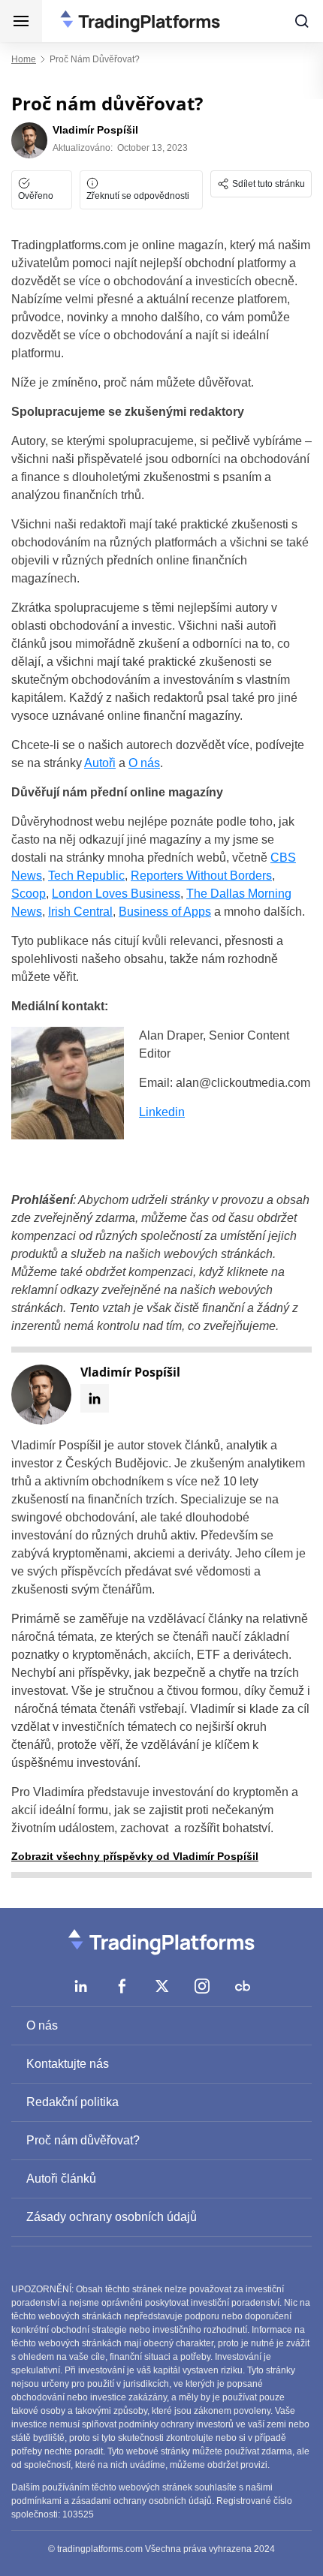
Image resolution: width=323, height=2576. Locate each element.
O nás (144, 763)
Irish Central (80, 912)
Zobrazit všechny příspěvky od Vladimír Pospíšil (135, 1856)
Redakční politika (72, 2102)
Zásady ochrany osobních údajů (112, 2217)
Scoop (29, 894)
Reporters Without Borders (201, 876)
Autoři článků (61, 2179)
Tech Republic (86, 876)
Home (24, 59)
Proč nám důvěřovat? (83, 2140)
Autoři (100, 763)
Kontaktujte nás (68, 2064)
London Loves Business (116, 894)
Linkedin (162, 1112)
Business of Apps (165, 912)
